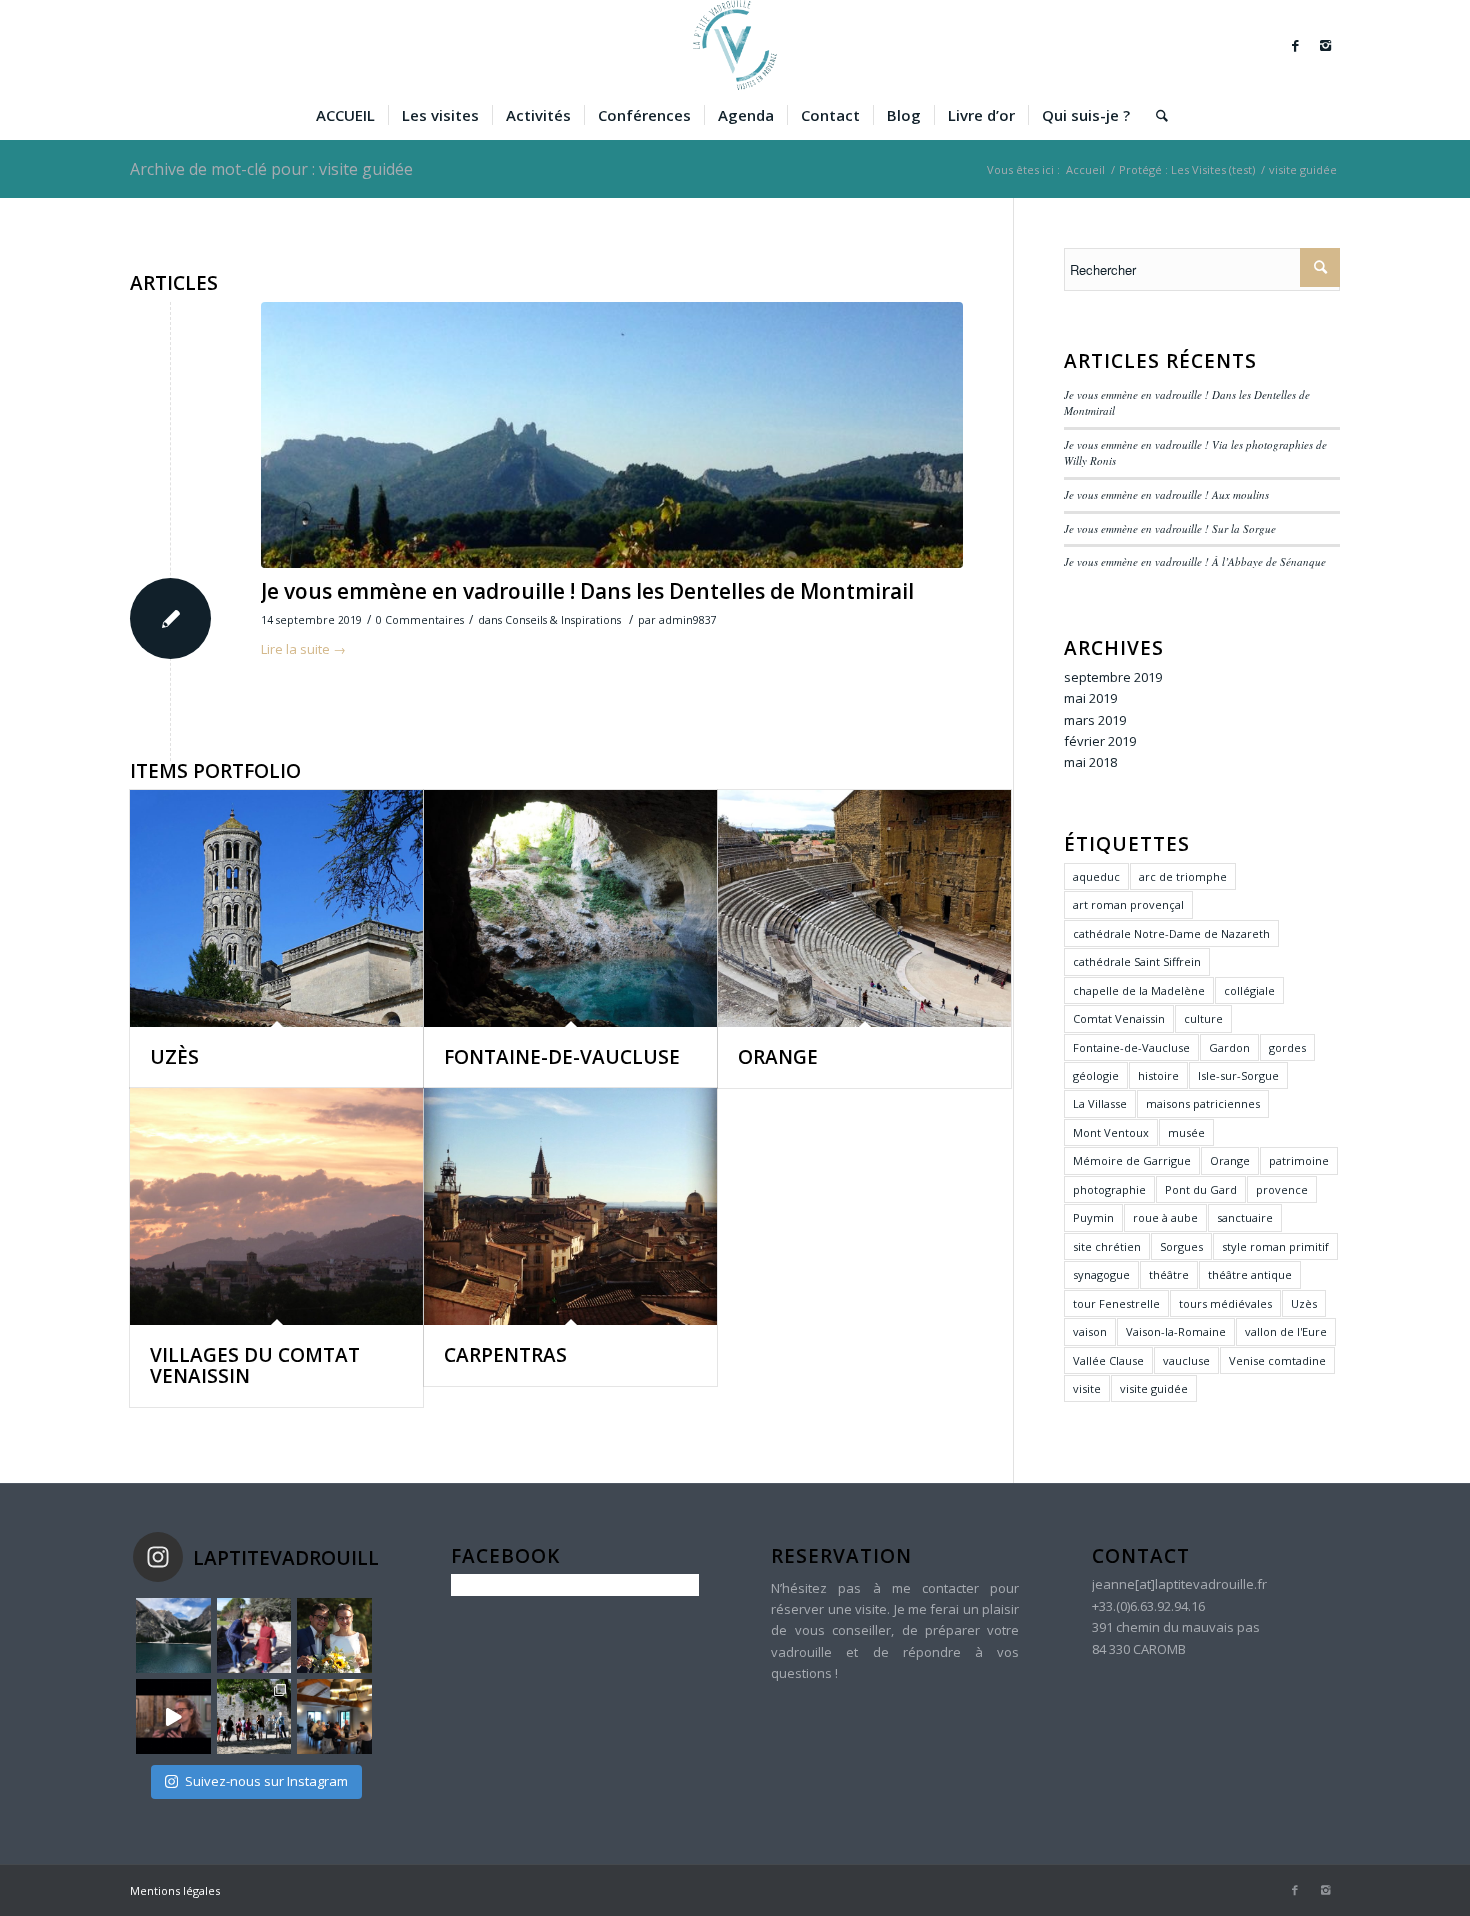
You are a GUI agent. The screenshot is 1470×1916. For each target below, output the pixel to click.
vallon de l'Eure (1286, 1331)
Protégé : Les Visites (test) (1187, 169)
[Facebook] (1295, 45)
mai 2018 (1090, 762)
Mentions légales (175, 1890)
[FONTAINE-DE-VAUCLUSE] (570, 908)
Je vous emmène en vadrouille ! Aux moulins (1166, 494)
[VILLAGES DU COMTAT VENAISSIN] (276, 1206)
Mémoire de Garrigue (1132, 1160)
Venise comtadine (1277, 1360)
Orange (1230, 1160)
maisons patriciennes (1203, 1103)
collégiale (1249, 990)
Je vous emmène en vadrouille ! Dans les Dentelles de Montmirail (587, 591)
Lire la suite (303, 649)
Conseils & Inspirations (563, 620)
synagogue (1101, 1274)
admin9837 (688, 620)
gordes (1287, 1047)
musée (1186, 1132)
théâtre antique (1250, 1274)
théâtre (1169, 1274)
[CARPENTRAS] (570, 1206)
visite (1087, 1388)
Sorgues (1181, 1246)
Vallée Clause (1108, 1360)
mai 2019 (1090, 698)
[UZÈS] (276, 908)
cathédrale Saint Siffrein (1137, 961)
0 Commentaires (420, 620)
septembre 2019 (1113, 677)
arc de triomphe (1183, 876)
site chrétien (1107, 1246)
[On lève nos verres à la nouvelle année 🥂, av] (334, 1635)
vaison (1090, 1331)
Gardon (1229, 1047)
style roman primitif (1275, 1246)
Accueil (1085, 169)
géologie (1096, 1075)
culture (1203, 1018)
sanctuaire (1245, 1217)
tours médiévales (1225, 1303)
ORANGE (778, 1057)
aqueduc (1096, 876)
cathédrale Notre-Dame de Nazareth (1171, 933)
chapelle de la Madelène (1139, 990)
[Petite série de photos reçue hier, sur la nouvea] (254, 1716)
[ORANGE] (864, 908)
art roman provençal (1128, 904)
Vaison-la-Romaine (1176, 1331)
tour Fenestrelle (1116, 1303)
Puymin (1093, 1217)
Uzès (1304, 1303)
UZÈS (174, 1057)
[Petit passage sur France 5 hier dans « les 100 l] (173, 1716)
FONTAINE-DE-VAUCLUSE (562, 1057)
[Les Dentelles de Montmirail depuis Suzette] (612, 435)
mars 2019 (1095, 720)
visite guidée (1154, 1388)
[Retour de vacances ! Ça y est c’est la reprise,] (173, 1635)
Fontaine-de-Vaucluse (1131, 1047)
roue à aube (1165, 1217)
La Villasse (1100, 1103)
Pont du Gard (1201, 1189)
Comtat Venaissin (1119, 1018)
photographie (1109, 1189)
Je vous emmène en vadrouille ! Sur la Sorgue (1170, 528)
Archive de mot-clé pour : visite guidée (271, 169)
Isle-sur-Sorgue (1238, 1075)
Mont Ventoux (1111, 1132)
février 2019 (1100, 741)
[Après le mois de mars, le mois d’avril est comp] (254, 1635)
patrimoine (1299, 1160)
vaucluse (1186, 1360)
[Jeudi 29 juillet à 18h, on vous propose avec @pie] (334, 1716)
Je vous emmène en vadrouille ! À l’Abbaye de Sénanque (1195, 561)
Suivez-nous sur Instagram (266, 1781)
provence (1282, 1189)
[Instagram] (1325, 45)
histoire (1158, 1075)
